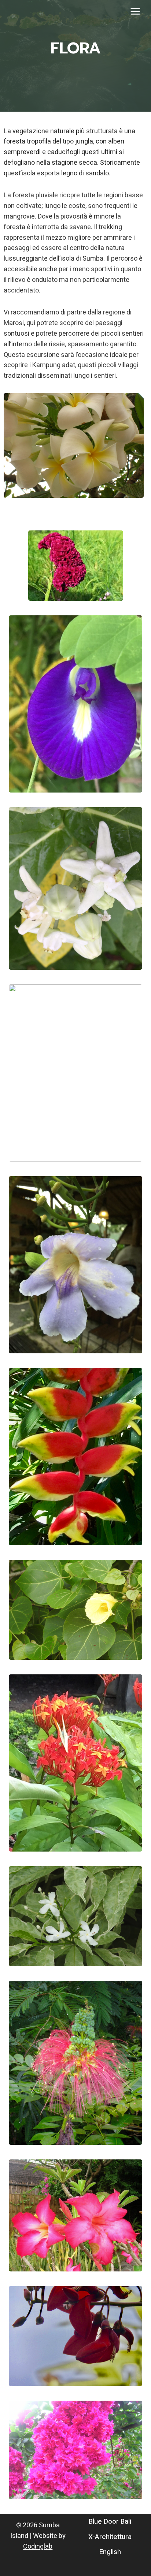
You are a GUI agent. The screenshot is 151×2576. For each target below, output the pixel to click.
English (110, 2552)
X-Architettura (110, 2537)
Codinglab (38, 2547)
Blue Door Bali (110, 2521)
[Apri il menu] (135, 11)
